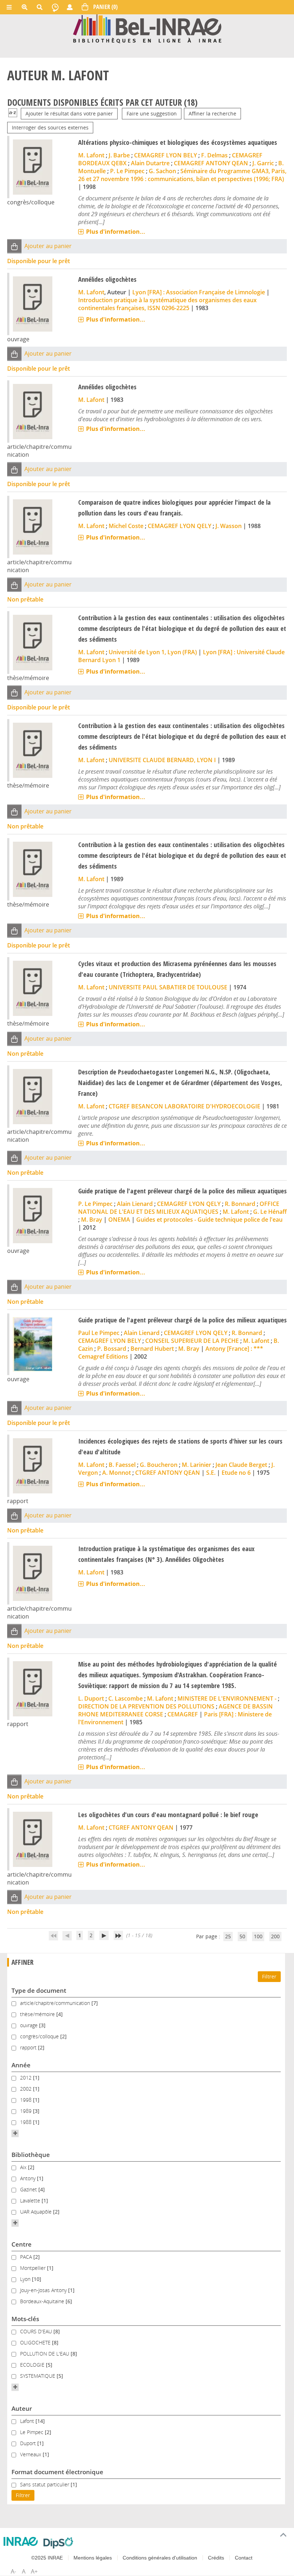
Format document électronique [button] (57, 2472)
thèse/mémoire (38, 2014)
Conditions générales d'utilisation (160, 2558)
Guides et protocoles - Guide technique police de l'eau (209, 1220)
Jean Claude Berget (241, 1465)
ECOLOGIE (33, 2365)
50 (242, 1936)
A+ (34, 2571)
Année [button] (21, 2065)
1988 (27, 2122)
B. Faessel (122, 1465)
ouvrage (30, 2025)
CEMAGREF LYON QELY (179, 526)
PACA (27, 2257)
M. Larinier (196, 1465)
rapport (29, 2047)
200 (275, 1936)
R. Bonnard (240, 1204)
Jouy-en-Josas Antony (44, 2290)
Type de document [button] (39, 1990)
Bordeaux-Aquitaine (43, 2301)
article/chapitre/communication (56, 2003)
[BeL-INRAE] (147, 28)
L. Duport (91, 1698)
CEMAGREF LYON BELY (165, 155)
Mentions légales (93, 2558)
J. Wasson (229, 526)
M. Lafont (91, 155)
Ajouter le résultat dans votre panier (69, 113)
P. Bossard (112, 1349)
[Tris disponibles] (13, 113)
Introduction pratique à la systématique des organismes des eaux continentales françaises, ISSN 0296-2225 (167, 304)
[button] (14, 246)
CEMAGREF (183, 1714)
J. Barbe (119, 155)
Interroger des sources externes (50, 127)
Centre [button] (22, 2244)
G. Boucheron (159, 1465)
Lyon (26, 2279)
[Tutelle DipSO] (58, 2543)
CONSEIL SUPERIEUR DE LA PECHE (192, 1341)
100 (258, 1936)
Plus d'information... (116, 232)
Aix (24, 2167)
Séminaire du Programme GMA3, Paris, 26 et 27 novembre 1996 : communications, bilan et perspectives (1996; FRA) (182, 175)
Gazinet (29, 2189)
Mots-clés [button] (25, 2319)
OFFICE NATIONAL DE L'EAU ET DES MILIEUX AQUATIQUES (179, 1208)
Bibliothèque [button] (31, 2155)
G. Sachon (162, 171)
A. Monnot (117, 1473)
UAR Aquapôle (37, 2212)
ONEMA (119, 1220)
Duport (29, 2443)
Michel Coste (126, 526)
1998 (27, 2100)
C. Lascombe (125, 1698)
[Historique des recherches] (55, 7)
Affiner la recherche (212, 113)
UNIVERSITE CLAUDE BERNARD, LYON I (162, 760)
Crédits (216, 2558)
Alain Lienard (135, 1204)
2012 (27, 2078)
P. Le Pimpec (127, 171)
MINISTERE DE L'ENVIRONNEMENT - (227, 1698)
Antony (29, 2178)
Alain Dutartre (150, 163)
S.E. (211, 1473)
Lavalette (31, 2200)
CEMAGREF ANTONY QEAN (211, 163)
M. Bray (92, 1220)
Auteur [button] (22, 2408)
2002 (27, 2089)
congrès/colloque (40, 2036)
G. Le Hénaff (270, 1212)
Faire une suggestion (152, 113)
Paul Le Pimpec (99, 1333)
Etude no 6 (236, 1473)
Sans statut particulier (45, 2484)
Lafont (28, 2421)
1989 (27, 2111)
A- (13, 2571)
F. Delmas (214, 155)
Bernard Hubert (152, 1349)
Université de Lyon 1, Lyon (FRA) (153, 652)
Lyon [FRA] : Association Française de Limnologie (199, 292)
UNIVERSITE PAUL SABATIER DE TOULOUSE (168, 987)
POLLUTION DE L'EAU (45, 2354)
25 (228, 1936)
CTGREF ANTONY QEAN (168, 1473)
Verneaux (31, 2454)
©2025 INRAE (47, 2558)
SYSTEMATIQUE (38, 2376)
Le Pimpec (32, 2432)
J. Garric (263, 163)
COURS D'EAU (37, 2331)
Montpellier (34, 2268)
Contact (244, 2558)
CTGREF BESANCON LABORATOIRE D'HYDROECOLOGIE (184, 1106)
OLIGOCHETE (36, 2342)
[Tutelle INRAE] (21, 2541)
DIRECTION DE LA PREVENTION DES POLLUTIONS (146, 1706)
